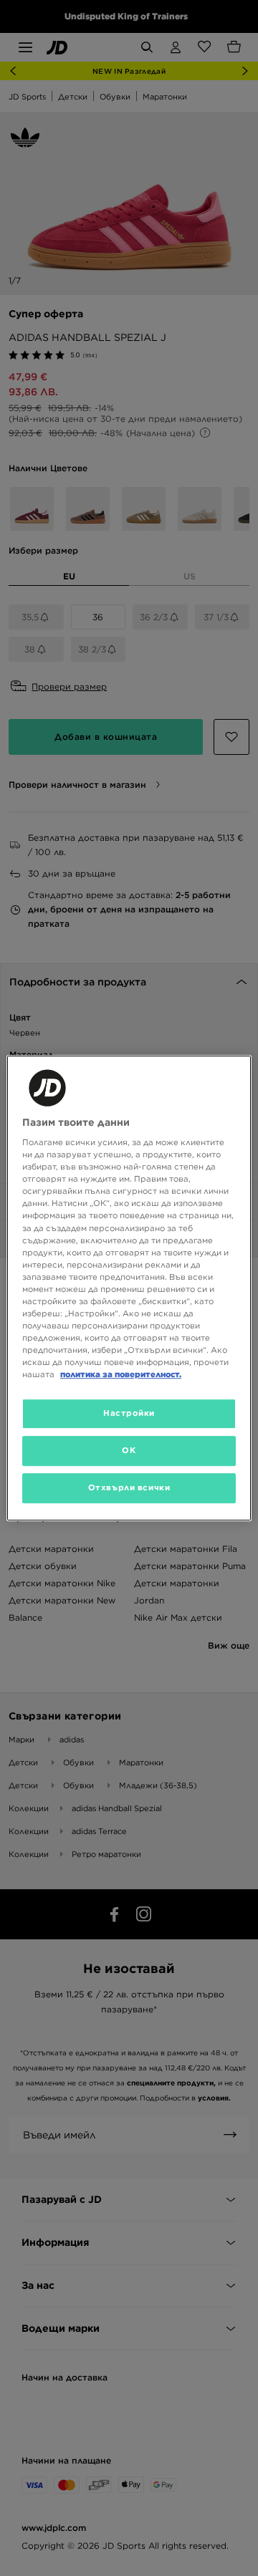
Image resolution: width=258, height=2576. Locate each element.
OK (129, 1450)
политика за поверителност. (121, 1374)
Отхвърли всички (129, 1487)
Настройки (129, 1414)
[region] (129, 1288)
